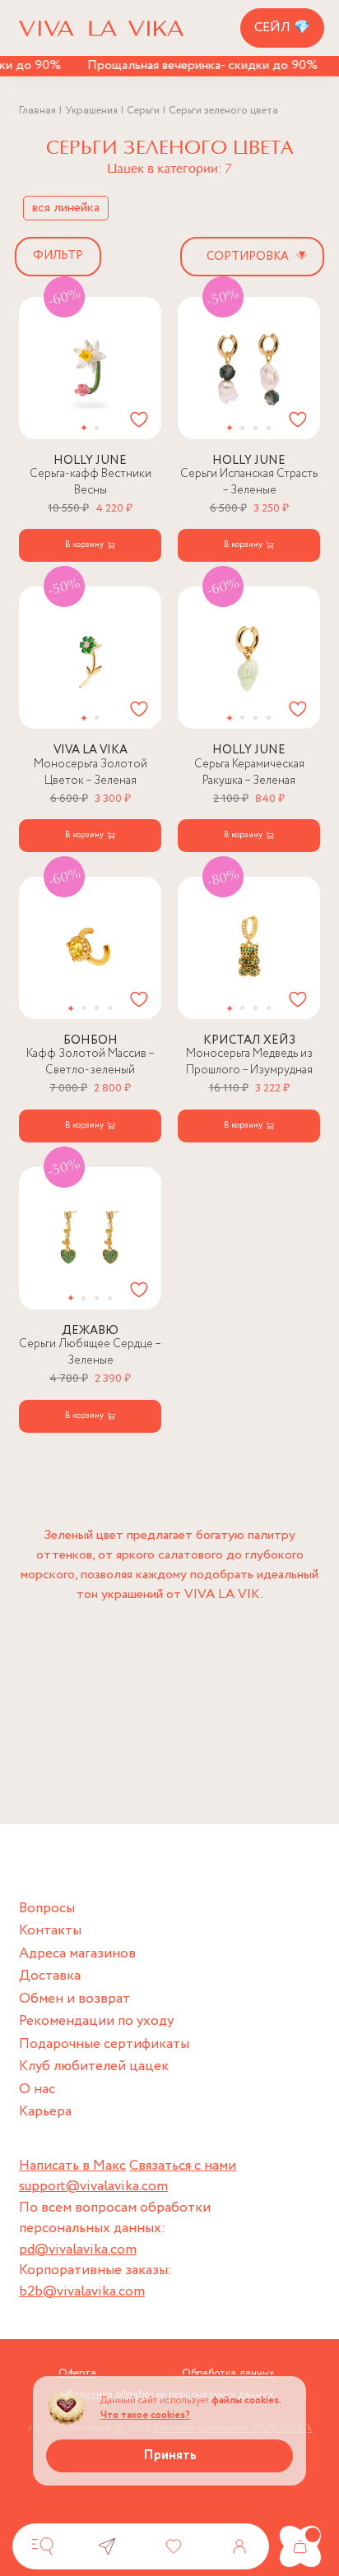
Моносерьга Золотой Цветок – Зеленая (91, 772)
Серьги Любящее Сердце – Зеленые (90, 1352)
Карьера (45, 2112)
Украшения (91, 111)
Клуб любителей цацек (94, 2066)
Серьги (143, 111)
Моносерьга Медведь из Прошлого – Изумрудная (249, 1062)
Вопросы (47, 1909)
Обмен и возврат (74, 1999)
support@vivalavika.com (93, 2187)
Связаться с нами (183, 2166)
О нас (37, 2090)
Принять (170, 2456)
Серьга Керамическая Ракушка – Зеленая (249, 772)
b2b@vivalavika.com (82, 2292)
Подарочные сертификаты (104, 2044)
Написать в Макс (72, 2166)
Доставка (50, 1976)
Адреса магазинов (77, 1954)
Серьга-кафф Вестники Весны (91, 482)
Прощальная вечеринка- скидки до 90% (190, 65)
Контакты (50, 1931)
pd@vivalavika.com (78, 2250)
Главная (37, 111)
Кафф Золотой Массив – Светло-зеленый (91, 1062)
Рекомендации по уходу (96, 2021)
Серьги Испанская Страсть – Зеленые (249, 482)
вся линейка (66, 208)
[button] (84, 428)
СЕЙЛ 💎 (282, 28)
